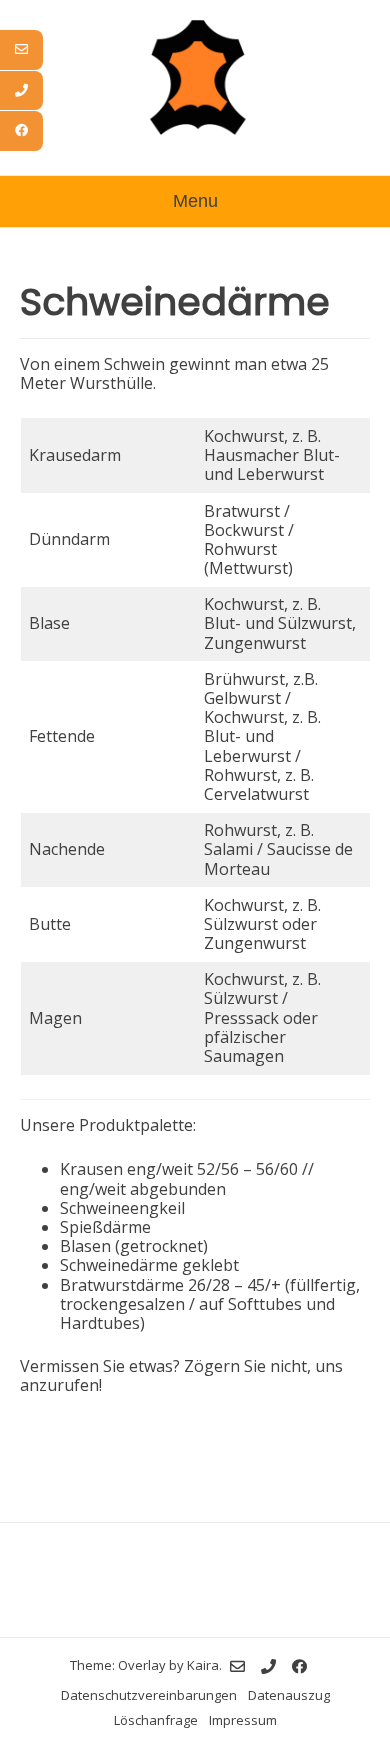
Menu (195, 201)
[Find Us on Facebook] (299, 1666)
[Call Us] (268, 1666)
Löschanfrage (156, 1720)
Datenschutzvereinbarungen (149, 1695)
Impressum (243, 1720)
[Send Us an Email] (237, 1666)
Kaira (203, 1665)
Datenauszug (289, 1695)
